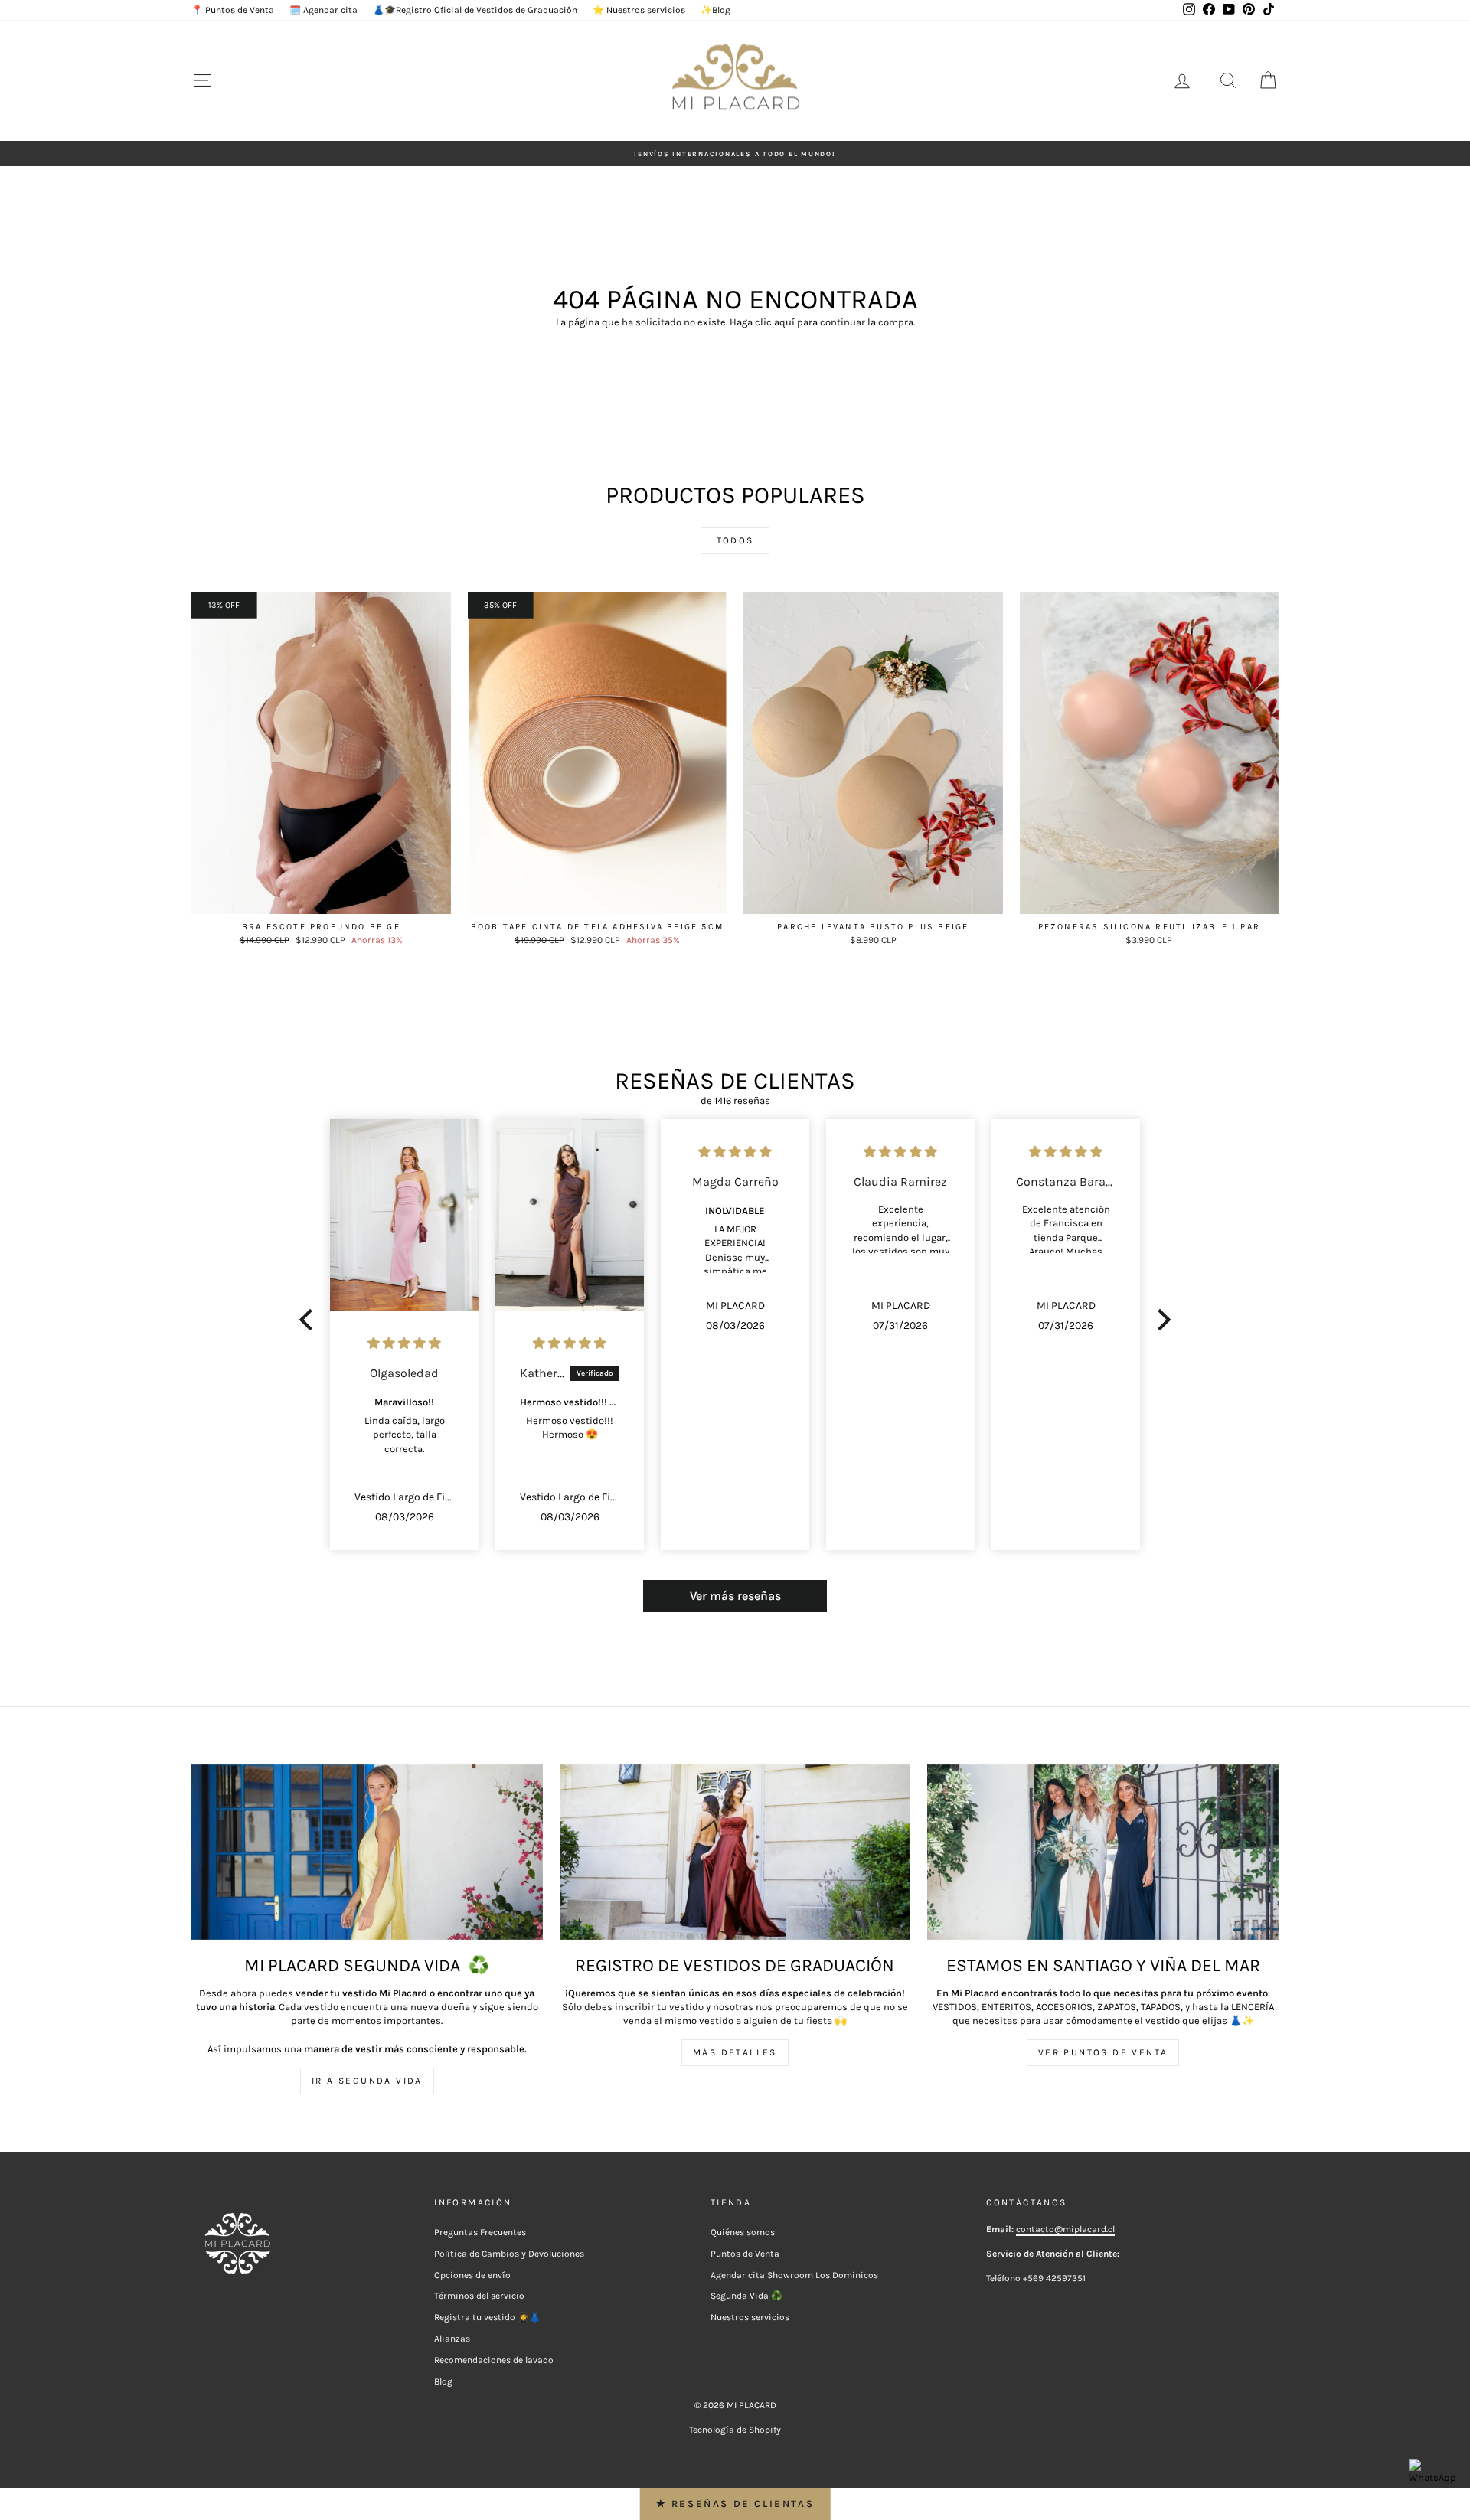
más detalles (735, 2052)
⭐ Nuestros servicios (639, 10)
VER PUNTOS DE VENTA (1103, 2052)
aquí (784, 322)
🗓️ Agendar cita (323, 10)
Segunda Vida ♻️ (746, 2296)
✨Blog (715, 10)
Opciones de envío (472, 2275)
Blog (443, 2381)
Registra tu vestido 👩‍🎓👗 (487, 2317)
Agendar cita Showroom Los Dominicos (794, 2275)
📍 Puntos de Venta (233, 10)
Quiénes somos (743, 2232)
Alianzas (452, 2339)
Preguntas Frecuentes (480, 2232)
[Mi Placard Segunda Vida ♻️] (367, 1852)
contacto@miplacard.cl (1065, 2229)
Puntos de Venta (745, 2254)
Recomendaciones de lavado (494, 2360)
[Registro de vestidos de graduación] (735, 1852)
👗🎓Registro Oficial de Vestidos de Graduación (475, 10)
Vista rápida (321, 899)
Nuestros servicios (750, 2317)
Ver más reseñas (735, 1596)
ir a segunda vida (367, 2081)
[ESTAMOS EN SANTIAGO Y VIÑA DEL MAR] (1103, 1852)
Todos (735, 540)
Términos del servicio (479, 2296)
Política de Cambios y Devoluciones (509, 2254)
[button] (310, 1320)
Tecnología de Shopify (735, 2430)
